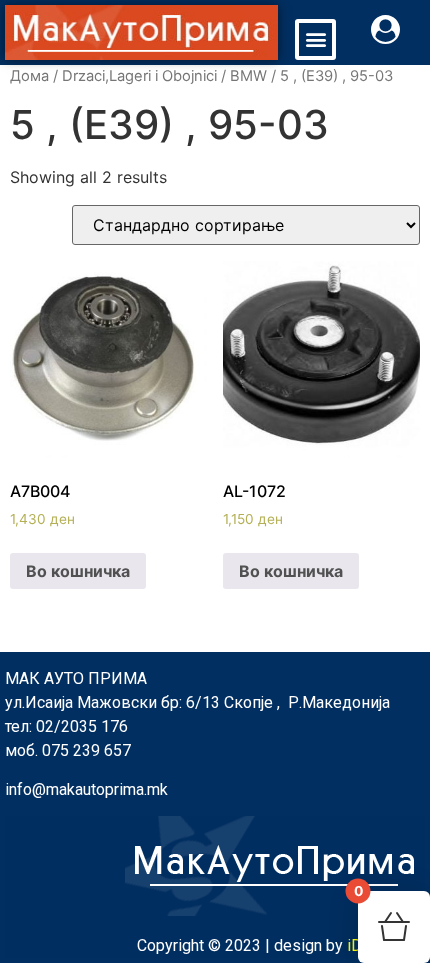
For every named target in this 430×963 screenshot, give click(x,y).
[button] (315, 39)
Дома (29, 76)
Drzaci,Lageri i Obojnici (139, 76)
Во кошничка (78, 571)
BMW (248, 76)
